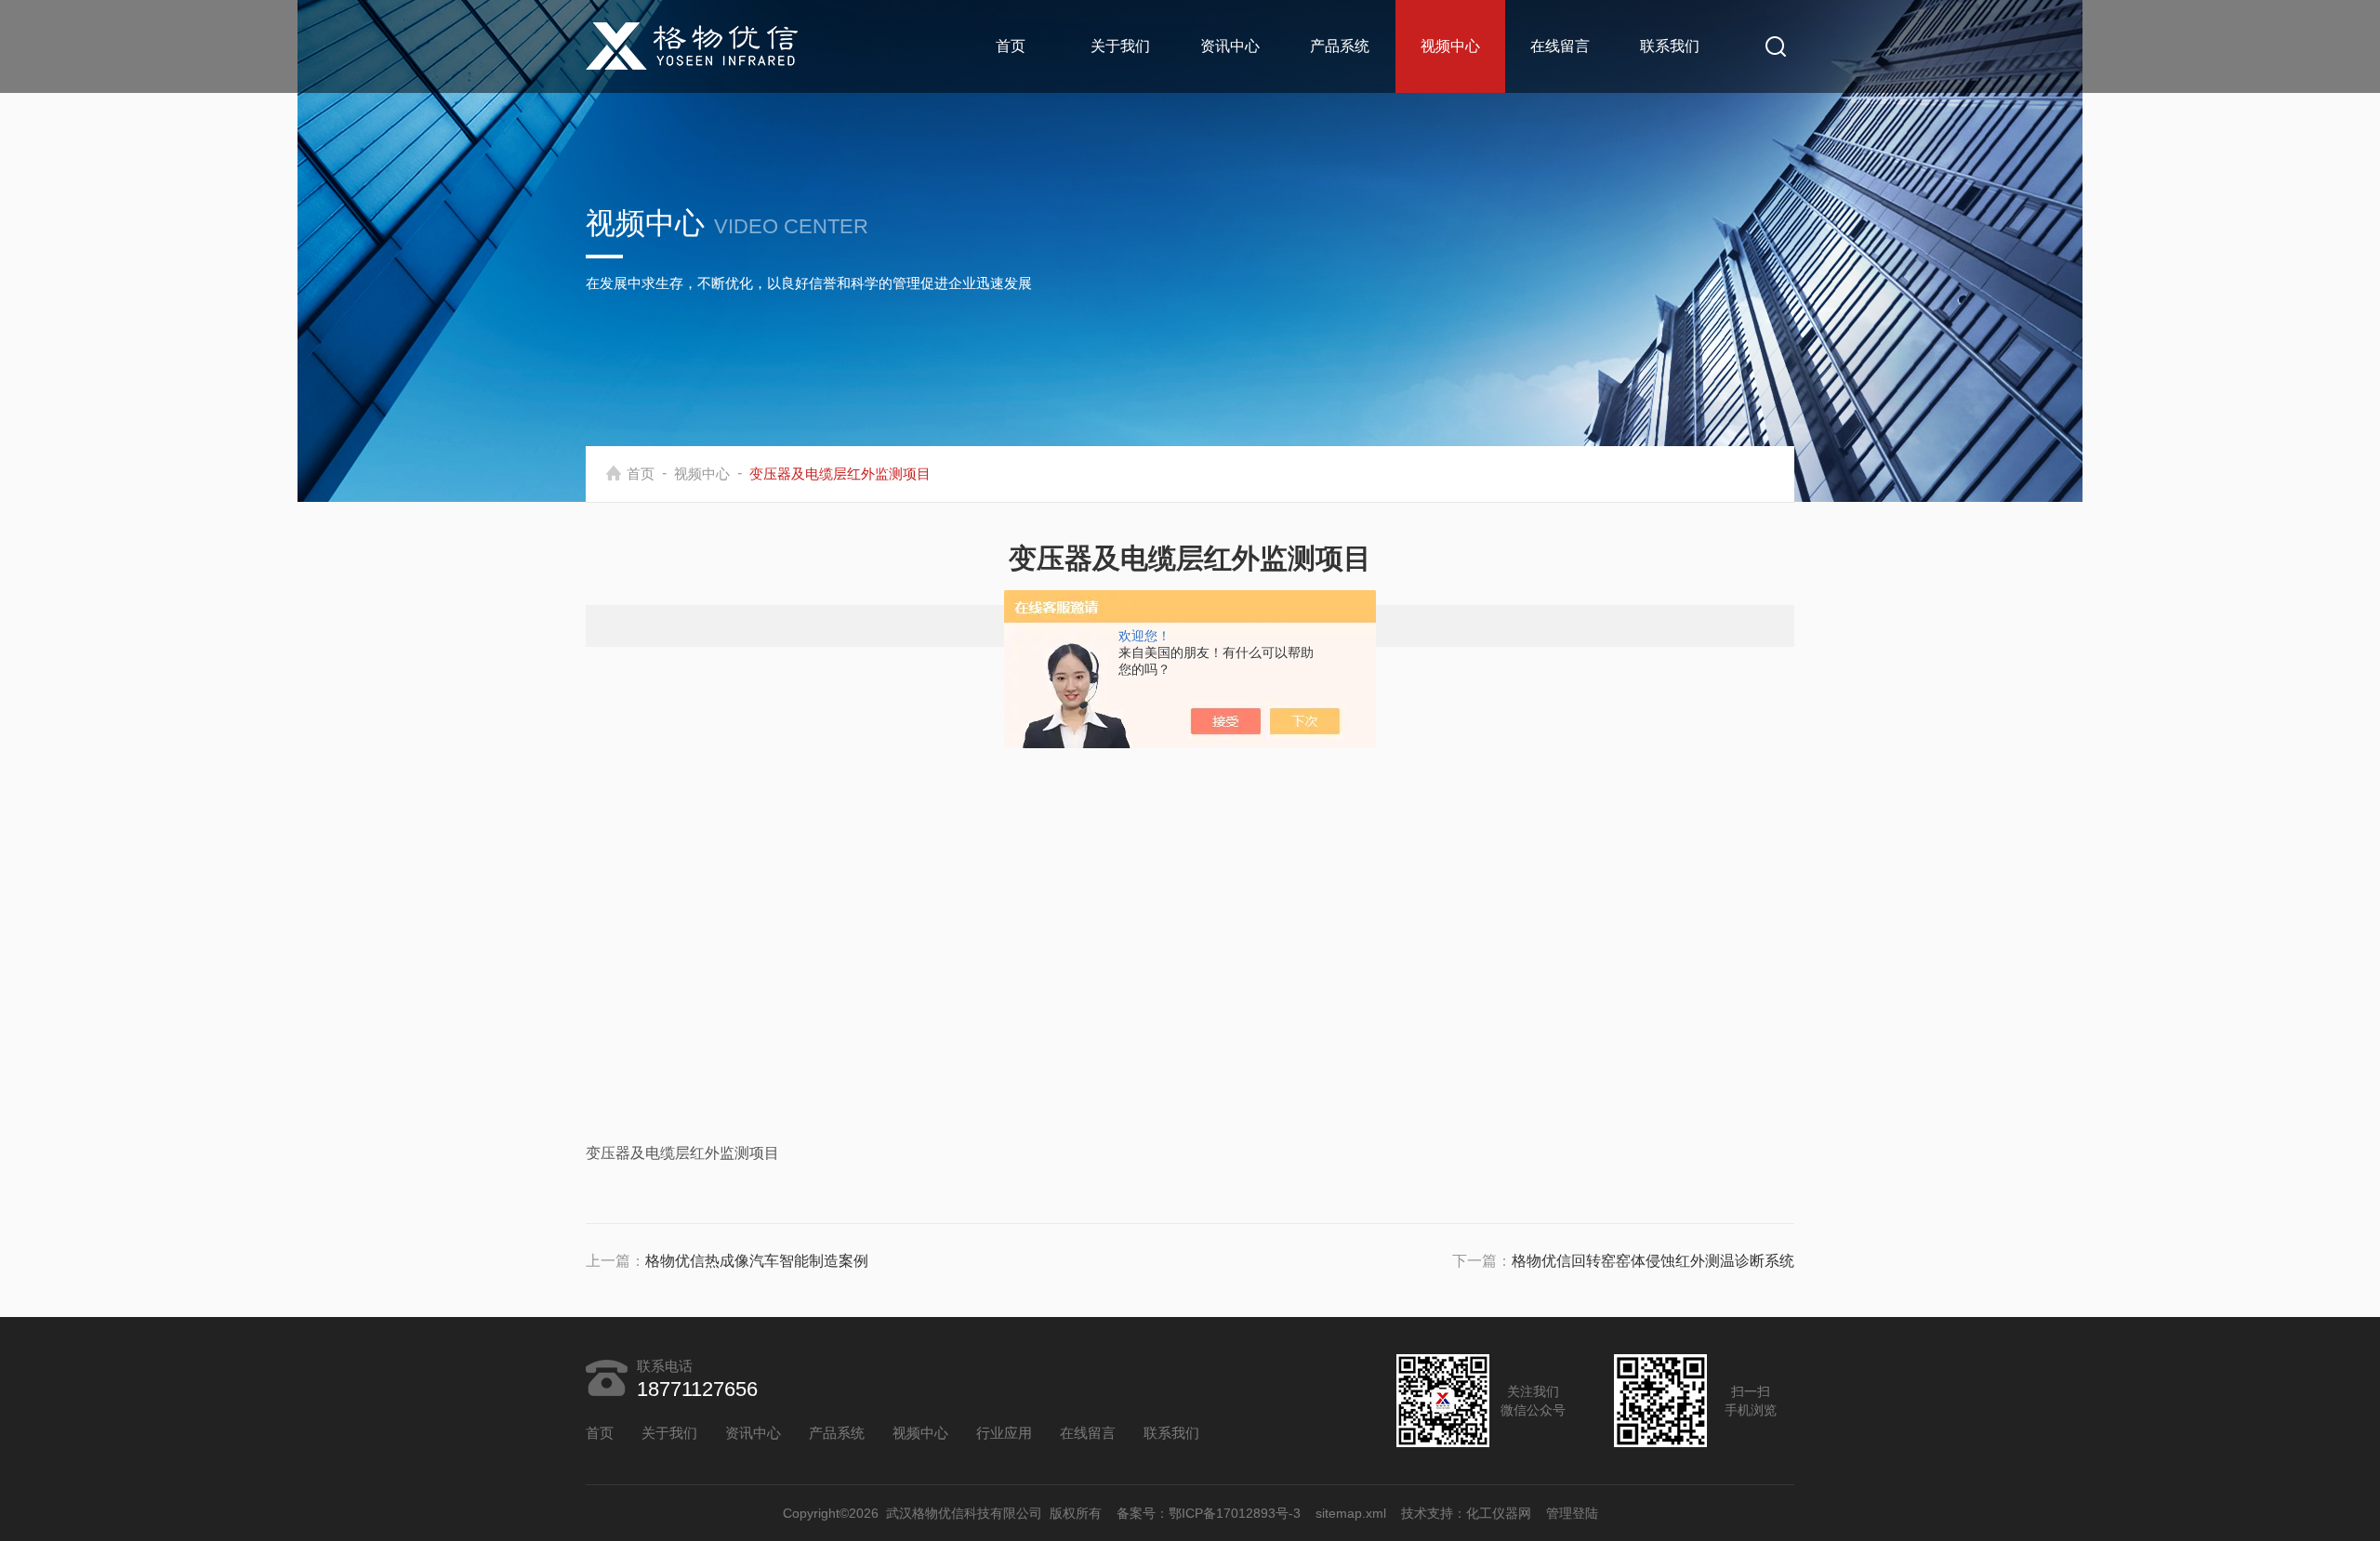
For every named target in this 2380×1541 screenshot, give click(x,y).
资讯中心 (1230, 46)
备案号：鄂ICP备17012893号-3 (1209, 1513)
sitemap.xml (1351, 1513)
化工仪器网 (1499, 1513)
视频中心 (1450, 46)
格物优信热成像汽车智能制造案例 (757, 1261)
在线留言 (1560, 46)
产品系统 (1340, 46)
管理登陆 (1572, 1513)
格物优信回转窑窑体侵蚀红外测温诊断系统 (1653, 1261)
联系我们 (1670, 46)
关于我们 (1120, 46)
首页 (1011, 46)
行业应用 (1004, 1433)
